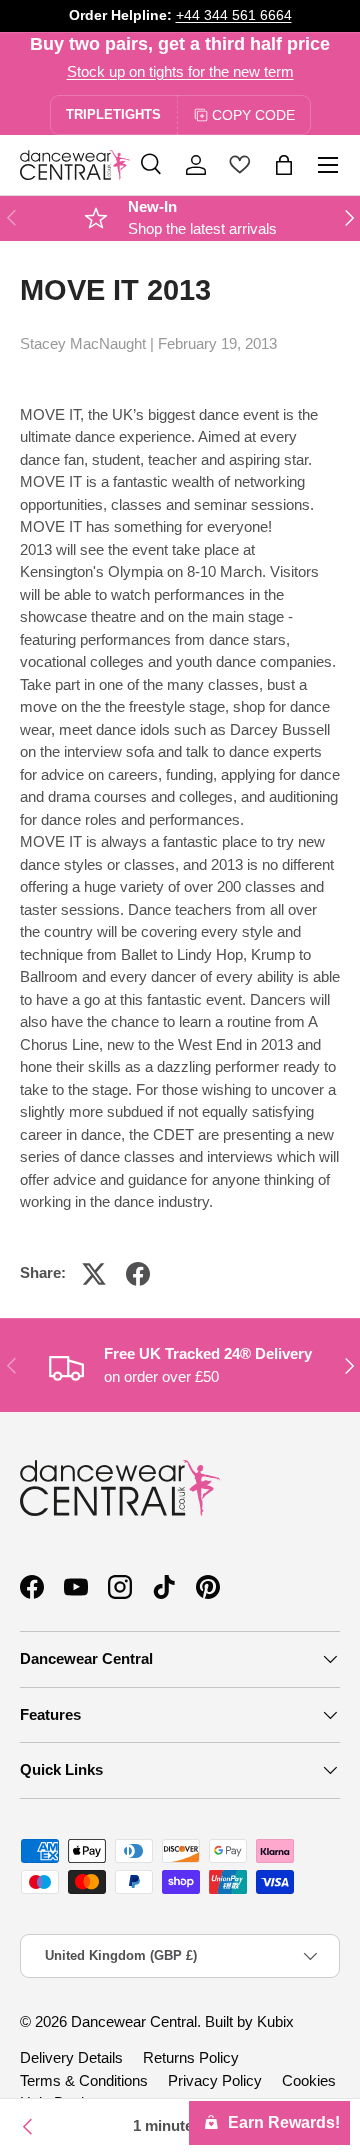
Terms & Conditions (84, 2080)
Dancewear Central (134, 2021)
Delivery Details (71, 2057)
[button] (284, 165)
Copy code (253, 115)
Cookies (309, 2080)
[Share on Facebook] (138, 1274)
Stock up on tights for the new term (180, 71)
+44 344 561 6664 (234, 15)
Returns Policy (191, 2057)
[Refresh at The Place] (28, 2127)
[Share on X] (94, 1274)
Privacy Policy (215, 2080)
